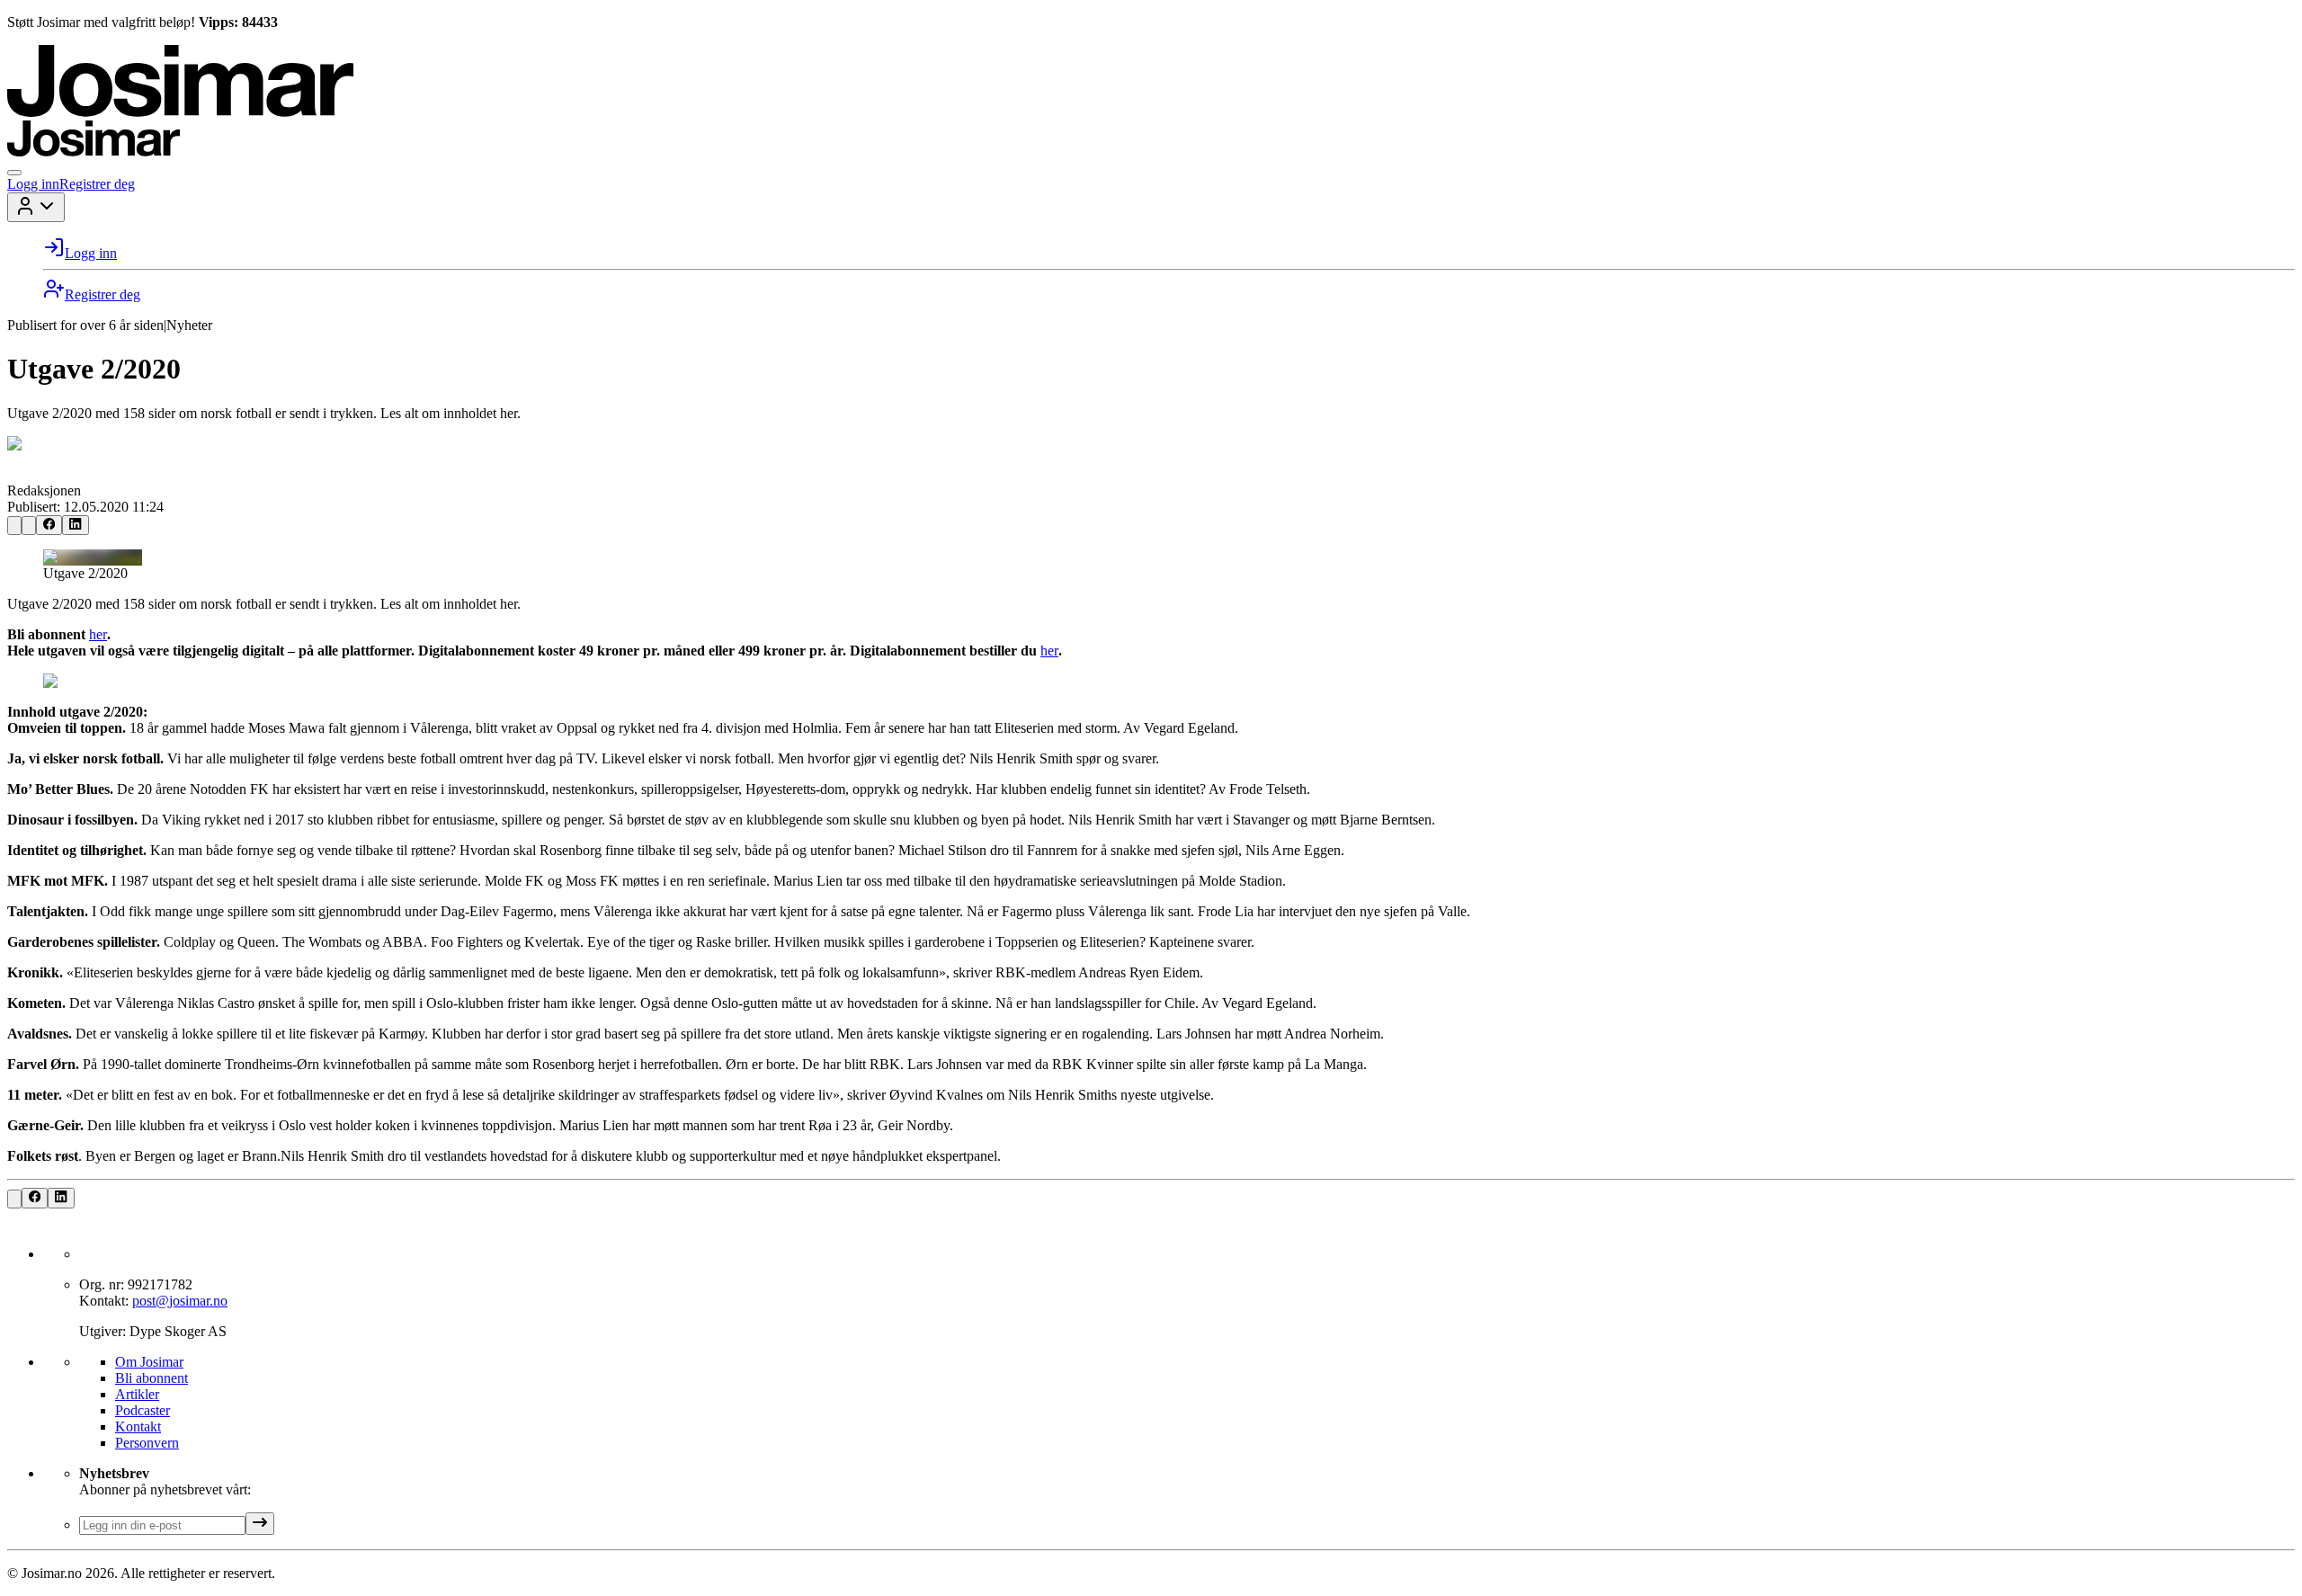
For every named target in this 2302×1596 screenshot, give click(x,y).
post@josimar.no (180, 1301)
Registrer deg (97, 184)
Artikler (137, 1394)
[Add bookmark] (14, 526)
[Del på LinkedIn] (75, 525)
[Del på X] (29, 526)
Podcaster (143, 1410)
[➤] (260, 1524)
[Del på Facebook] (49, 525)
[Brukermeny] (36, 207)
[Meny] (14, 173)
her (98, 634)
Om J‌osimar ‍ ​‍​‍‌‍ (149, 1362)
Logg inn (33, 184)
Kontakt (138, 1427)
